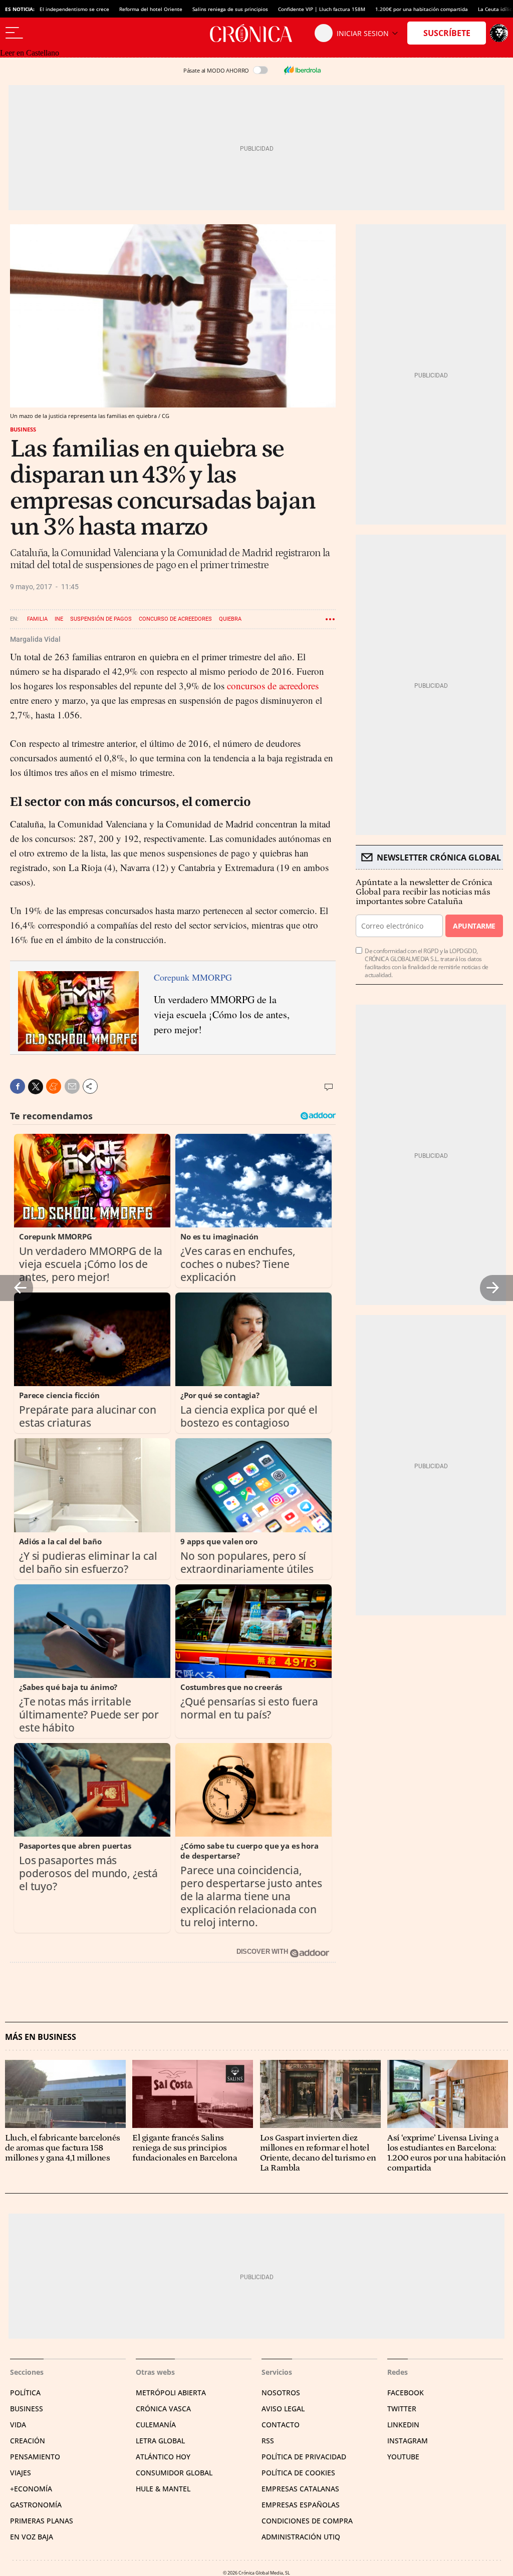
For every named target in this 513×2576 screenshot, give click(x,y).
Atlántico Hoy (163, 2457)
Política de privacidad (304, 2457)
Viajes (21, 2473)
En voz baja (32, 2537)
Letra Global (160, 2441)
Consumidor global (174, 2473)
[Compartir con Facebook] (18, 1086)
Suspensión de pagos (101, 619)
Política (25, 2393)
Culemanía (156, 2425)
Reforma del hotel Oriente (151, 9)
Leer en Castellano (30, 53)
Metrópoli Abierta (171, 2393)
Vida (18, 2425)
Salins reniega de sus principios (230, 9)
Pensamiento (35, 2457)
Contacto (281, 2425)
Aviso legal (283, 2409)
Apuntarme (474, 926)
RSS (268, 2441)
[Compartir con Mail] (72, 1086)
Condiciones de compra (307, 2521)
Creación (28, 2441)
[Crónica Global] (256, 33)
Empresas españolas (301, 2505)
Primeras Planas (42, 2521)
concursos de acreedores (273, 686)
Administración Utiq (301, 2537)
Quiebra (230, 619)
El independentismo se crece (74, 9)
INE (59, 619)
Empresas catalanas (300, 2489)
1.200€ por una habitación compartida (422, 9)
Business (23, 429)
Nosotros (281, 2393)
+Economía (31, 2489)
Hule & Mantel (163, 2489)
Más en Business (41, 2037)
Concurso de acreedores (175, 619)
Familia (37, 619)
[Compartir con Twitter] (36, 1087)
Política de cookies (298, 2473)
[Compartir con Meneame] (54, 1086)
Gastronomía (36, 2505)
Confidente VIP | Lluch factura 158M (322, 9)
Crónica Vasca (163, 2409)
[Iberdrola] (302, 70)
